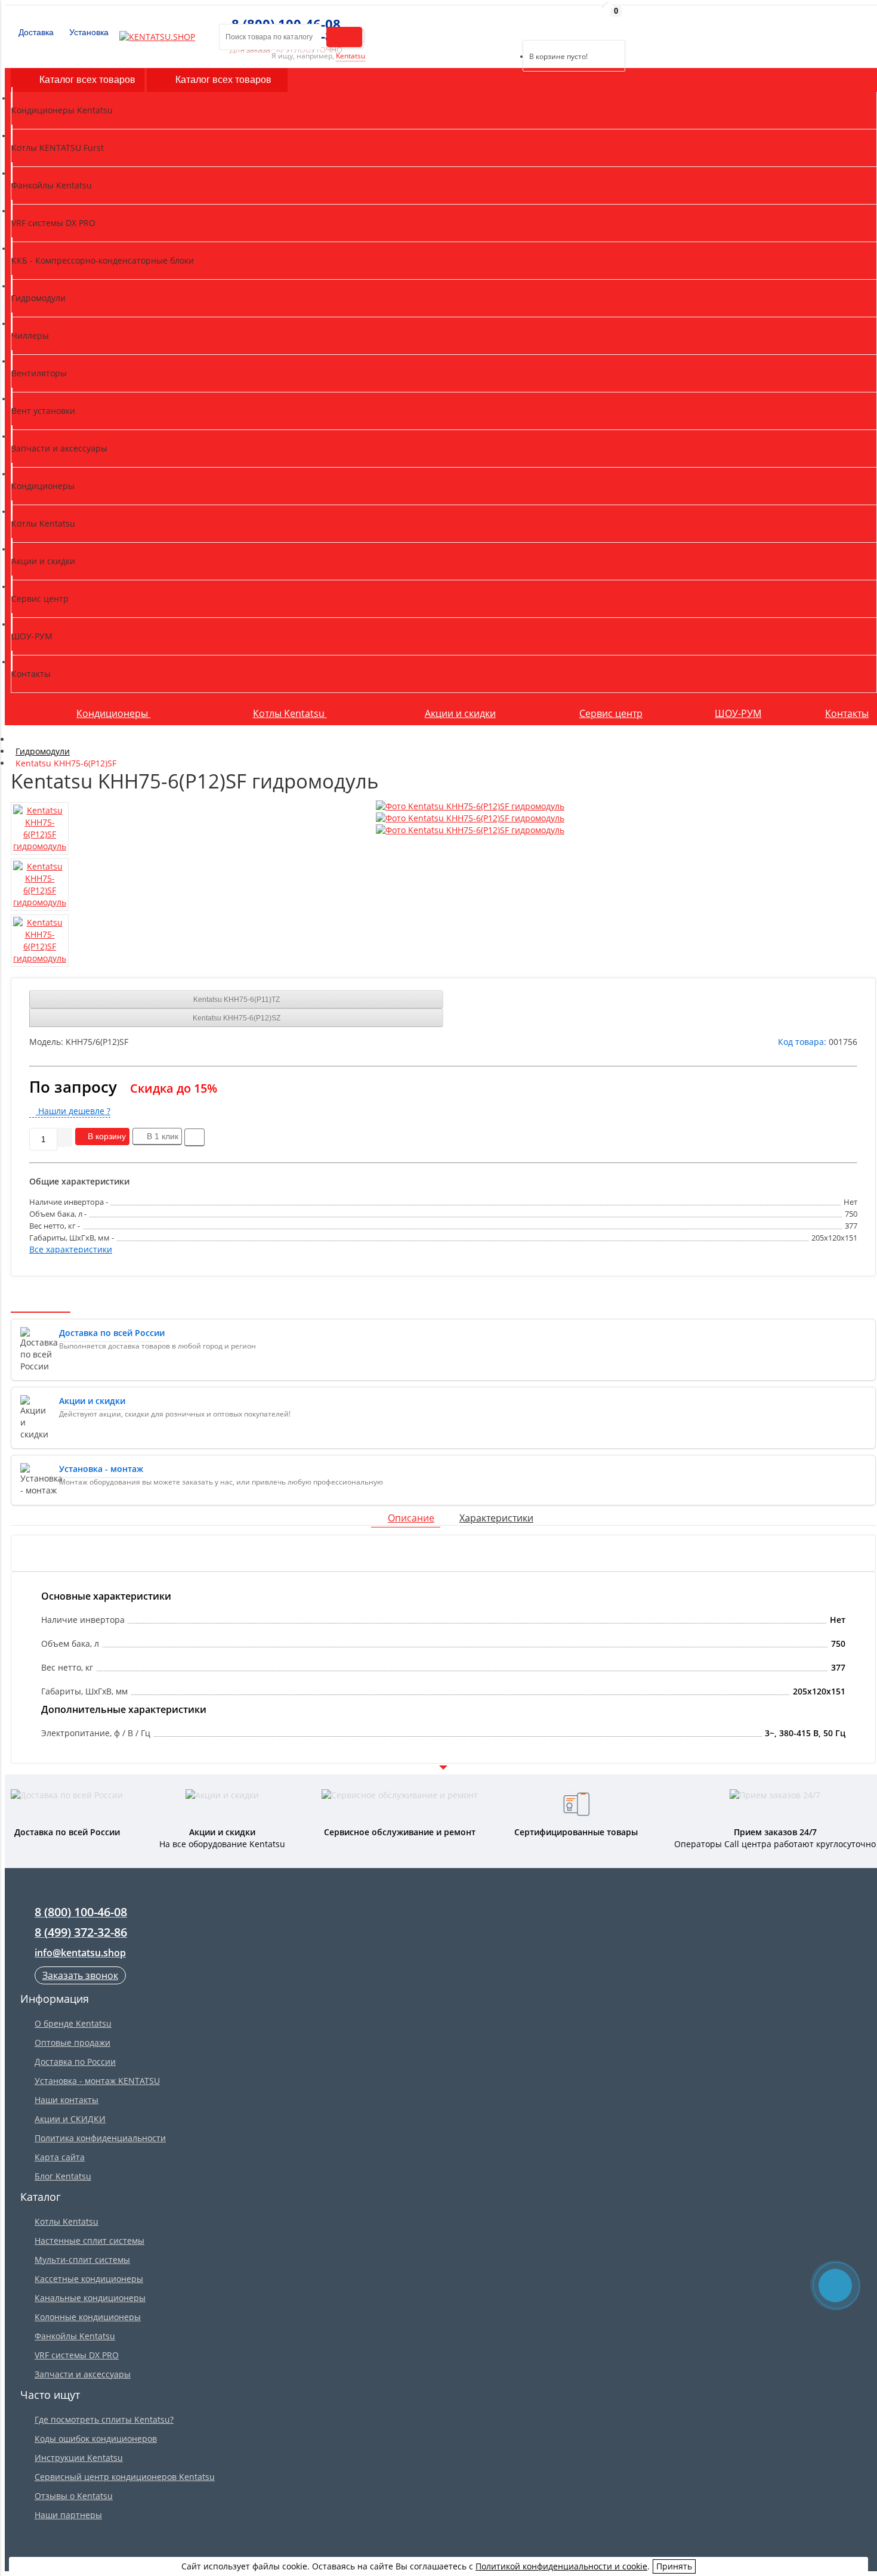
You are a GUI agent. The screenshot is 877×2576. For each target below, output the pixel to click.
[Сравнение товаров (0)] (513, 25)
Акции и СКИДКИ (70, 2119)
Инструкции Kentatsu (79, 2458)
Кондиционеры (113, 713)
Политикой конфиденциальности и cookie (561, 2566)
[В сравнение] (194, 1137)
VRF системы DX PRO (77, 2355)
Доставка (35, 32)
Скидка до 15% (174, 1088)
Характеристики (496, 1518)
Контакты (847, 713)
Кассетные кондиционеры (89, 2279)
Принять (674, 2566)
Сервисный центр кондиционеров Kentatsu (125, 2477)
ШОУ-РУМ (738, 713)
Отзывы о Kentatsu (74, 2496)
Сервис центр (611, 713)
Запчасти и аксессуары (83, 2374)
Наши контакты (67, 2100)
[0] (531, 25)
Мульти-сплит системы (82, 2260)
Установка (88, 32)
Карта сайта (60, 2157)
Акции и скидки (460, 713)
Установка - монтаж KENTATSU (97, 2081)
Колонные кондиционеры (88, 2317)
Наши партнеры (68, 2515)
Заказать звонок (80, 1975)
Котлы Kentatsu (290, 713)
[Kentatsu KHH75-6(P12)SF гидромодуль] (470, 806)
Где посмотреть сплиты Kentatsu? (104, 2419)
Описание (411, 1518)
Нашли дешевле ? (73, 1111)
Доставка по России (75, 2062)
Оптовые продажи (72, 2042)
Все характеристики (71, 1249)
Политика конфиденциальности (100, 2138)
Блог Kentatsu (63, 2176)
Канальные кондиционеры (90, 2298)
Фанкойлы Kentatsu (75, 2336)
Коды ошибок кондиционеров (96, 2439)
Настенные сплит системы (89, 2241)
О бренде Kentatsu (73, 2023)
